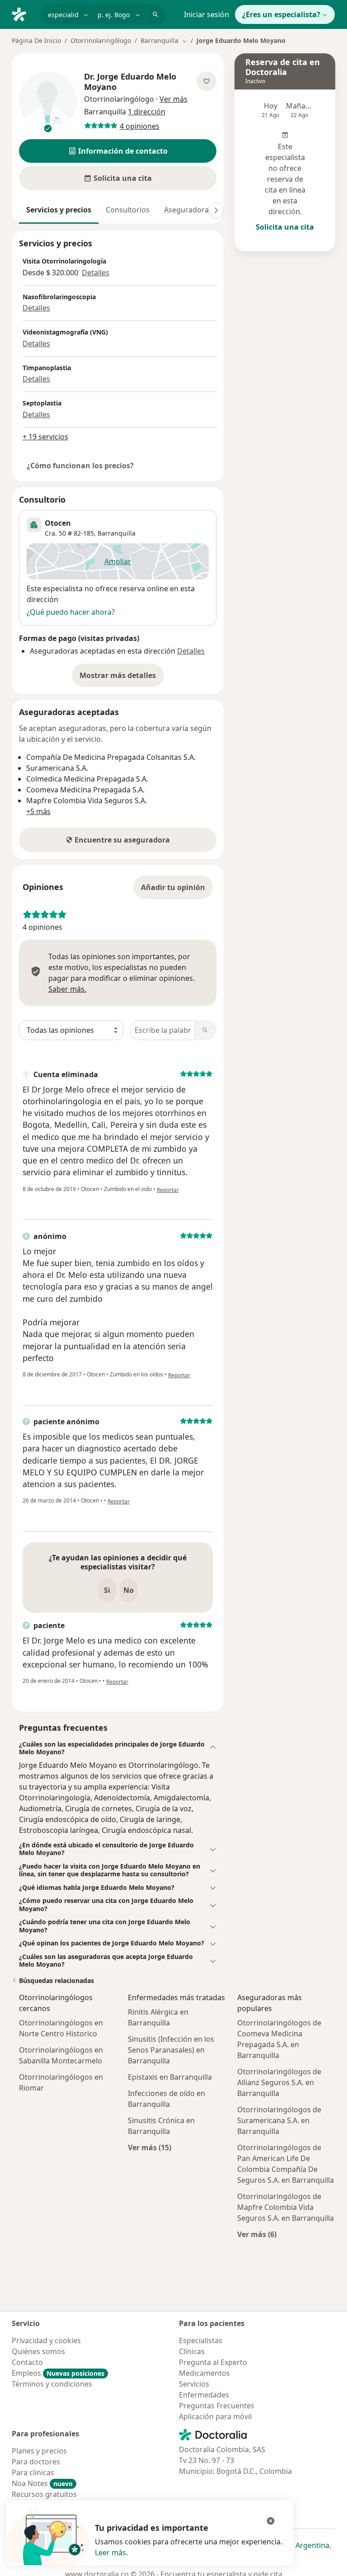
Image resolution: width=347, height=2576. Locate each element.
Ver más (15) (150, 2147)
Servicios (194, 2384)
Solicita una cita (285, 227)
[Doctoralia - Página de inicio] (23, 14)
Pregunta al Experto (213, 2362)
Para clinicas (33, 2472)
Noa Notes (42, 2483)
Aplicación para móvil (215, 2416)
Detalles (96, 273)
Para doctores (36, 2462)
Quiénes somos (38, 2351)
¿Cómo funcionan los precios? (80, 466)
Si (107, 1590)
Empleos (58, 2373)
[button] (118, 151)
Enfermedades (204, 2395)
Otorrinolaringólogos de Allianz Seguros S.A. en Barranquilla (279, 2082)
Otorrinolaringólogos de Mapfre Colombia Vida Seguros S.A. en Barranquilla (286, 2207)
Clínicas (192, 2351)
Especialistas (201, 2341)
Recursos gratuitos (44, 2494)
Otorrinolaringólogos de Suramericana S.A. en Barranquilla (279, 2120)
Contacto (27, 2362)
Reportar (168, 1190)
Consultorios (128, 210)
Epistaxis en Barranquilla (170, 2077)
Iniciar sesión (206, 14)
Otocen (58, 523)
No (129, 1590)
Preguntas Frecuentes (217, 2406)
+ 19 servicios (45, 437)
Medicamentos (204, 2373)
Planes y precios (39, 2451)
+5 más (38, 811)
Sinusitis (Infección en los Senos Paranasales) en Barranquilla (171, 2050)
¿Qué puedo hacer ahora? (71, 612)
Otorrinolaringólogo (101, 40)
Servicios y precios (59, 210)
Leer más (110, 2552)
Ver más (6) (257, 2234)
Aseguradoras (188, 210)
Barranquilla (117, 533)
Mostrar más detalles (122, 678)
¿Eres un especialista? (281, 14)
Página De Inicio (36, 40)
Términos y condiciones (52, 2384)
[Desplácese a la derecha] (216, 210)
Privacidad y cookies (46, 2341)
